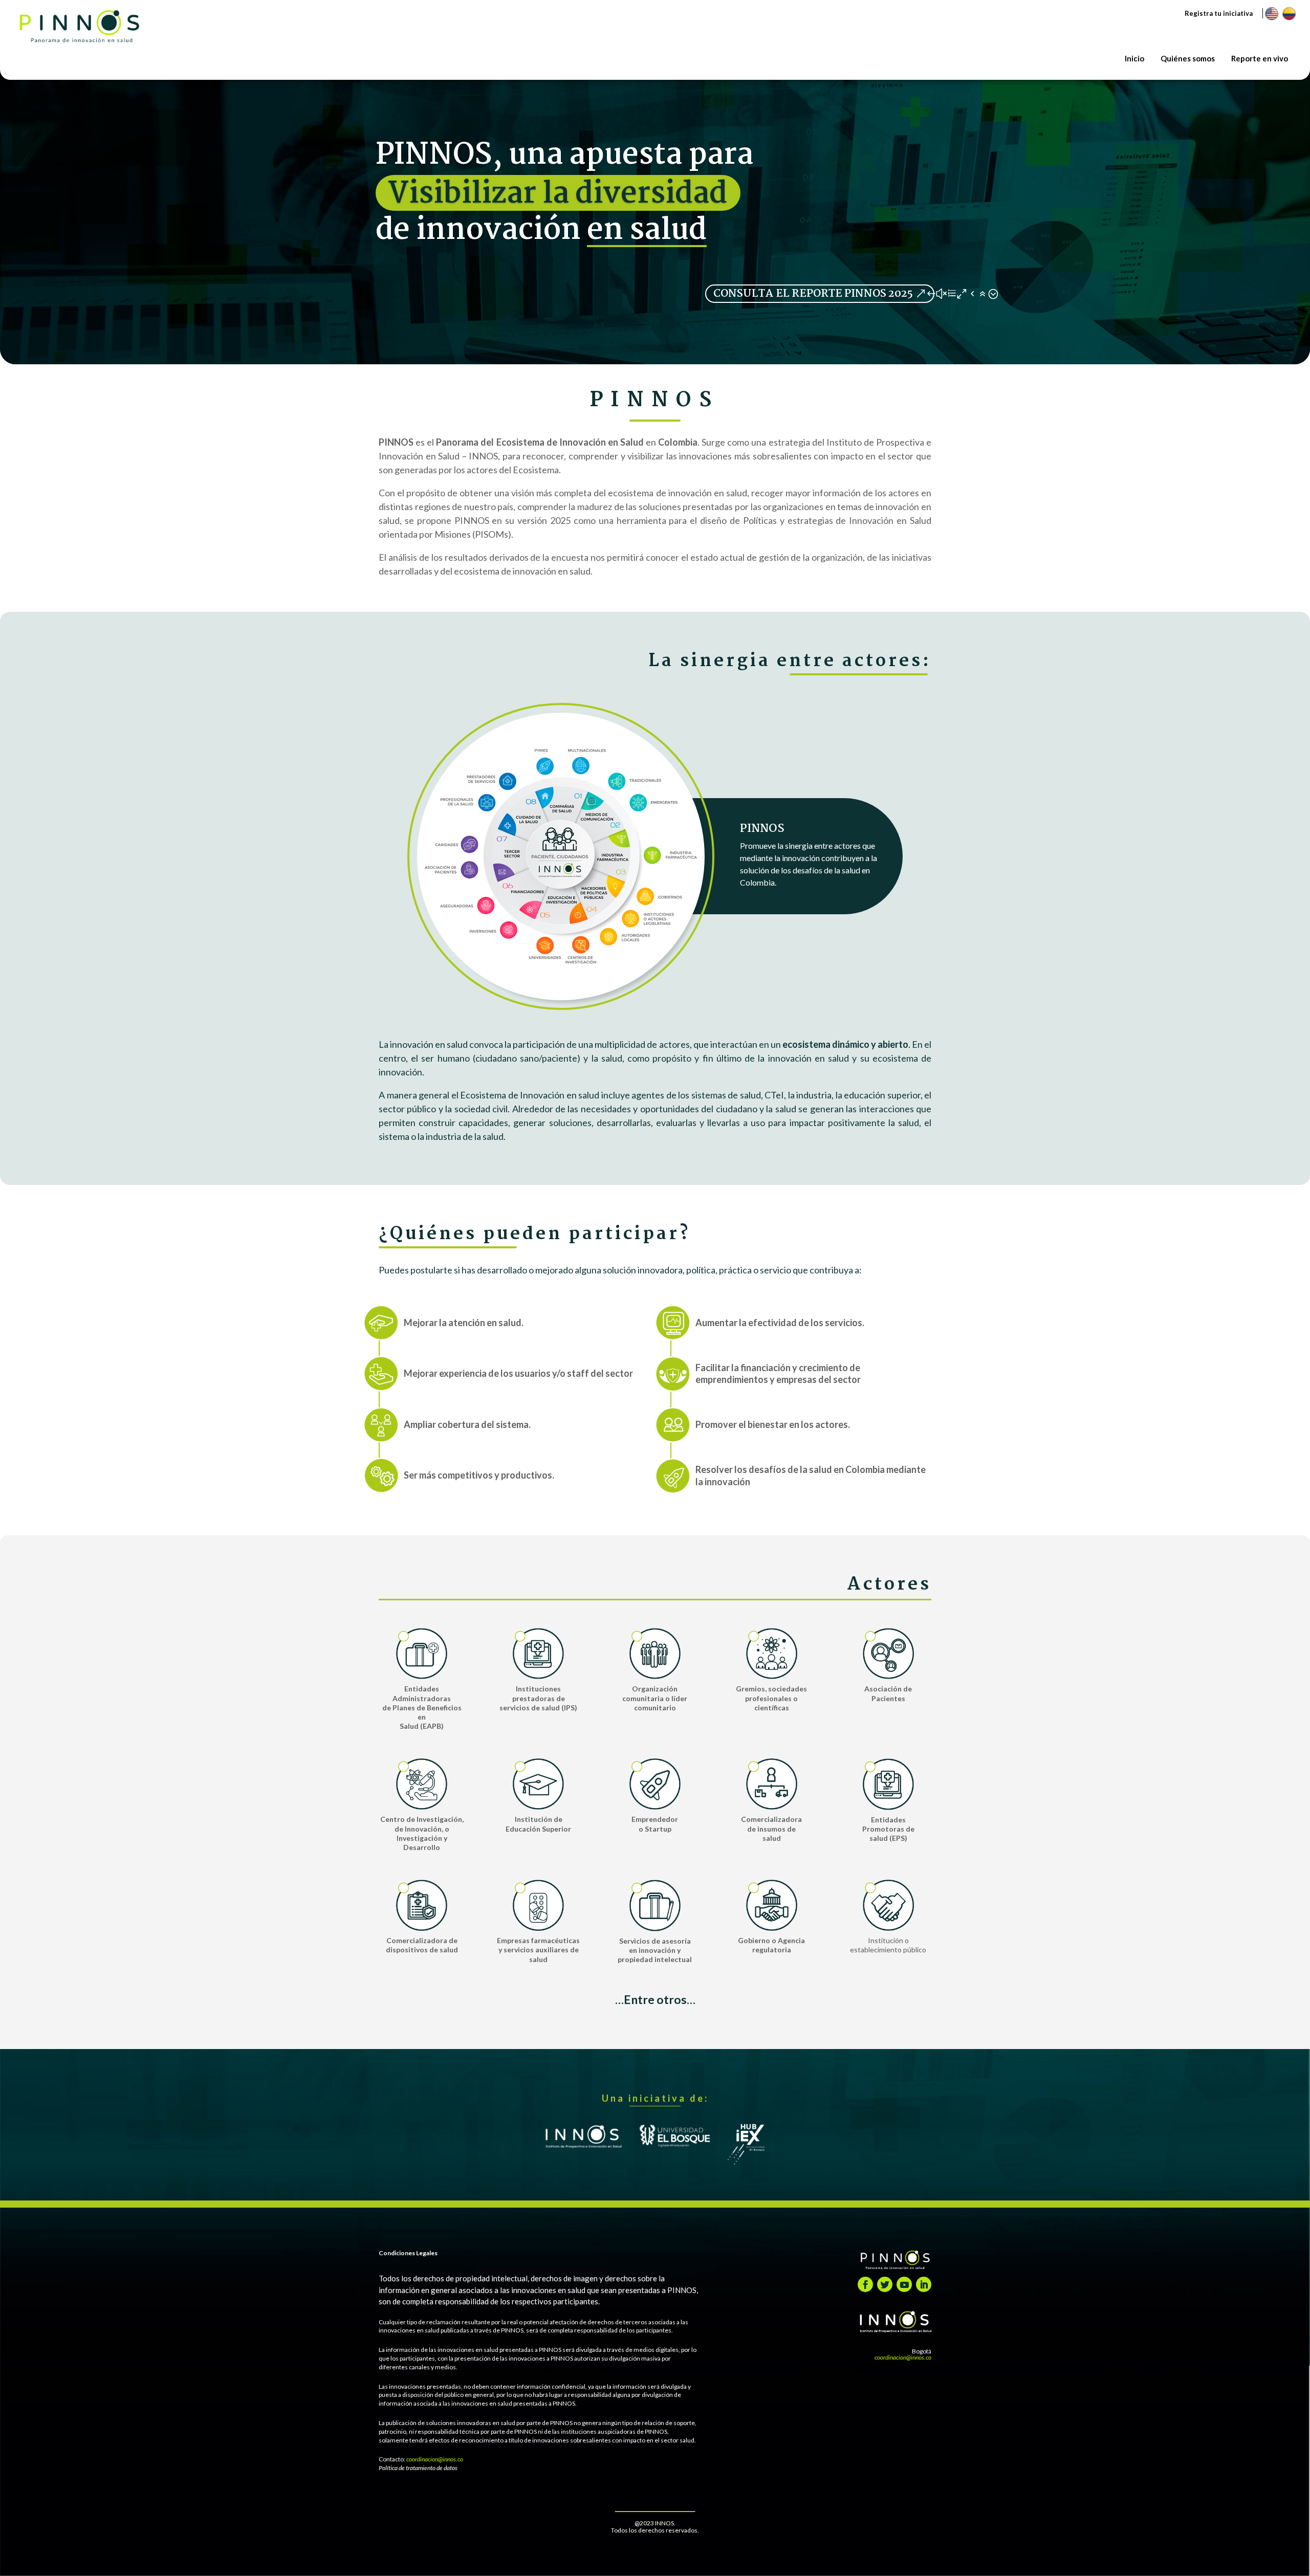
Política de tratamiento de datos (418, 2468)
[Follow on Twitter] (885, 2284)
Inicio (1134, 58)
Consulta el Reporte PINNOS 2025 (813, 294)
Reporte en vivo (1260, 58)
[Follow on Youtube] (904, 2284)
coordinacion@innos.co (435, 2459)
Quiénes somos (1188, 58)
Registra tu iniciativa (1219, 13)
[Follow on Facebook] (865, 2284)
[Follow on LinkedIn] (924, 2284)
